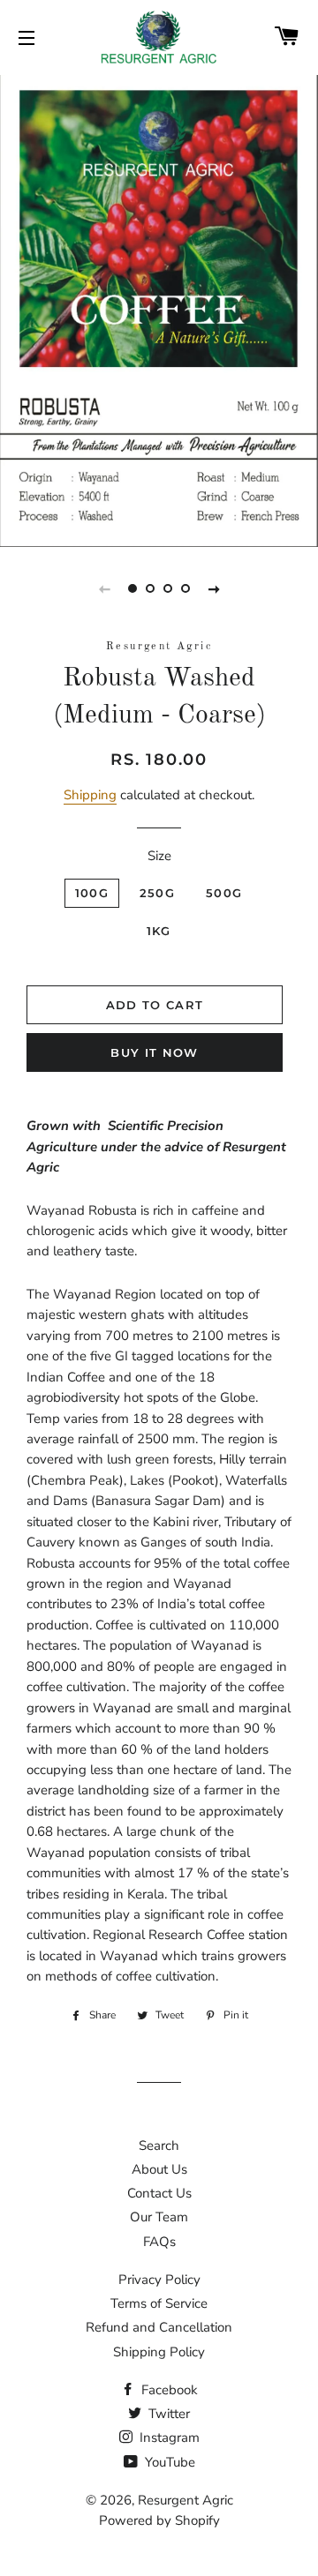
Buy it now (154, 1052)
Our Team (159, 2217)
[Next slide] (214, 588)
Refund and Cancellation (159, 2327)
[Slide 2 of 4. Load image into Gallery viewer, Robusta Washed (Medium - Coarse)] (150, 588)
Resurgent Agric (185, 2500)
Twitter (167, 2414)
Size (159, 856)
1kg (159, 931)
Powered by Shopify (159, 2520)
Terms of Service (159, 2303)
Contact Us (159, 2193)
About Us (159, 2169)
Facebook (168, 2390)
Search (159, 2145)
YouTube (168, 2462)
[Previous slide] (104, 588)
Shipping (90, 795)
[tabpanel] (159, 309)
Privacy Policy (159, 2280)
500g (224, 893)
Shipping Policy (159, 2352)
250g (157, 893)
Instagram (168, 2437)
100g (92, 893)
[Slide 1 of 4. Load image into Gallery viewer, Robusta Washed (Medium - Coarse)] (132, 588)
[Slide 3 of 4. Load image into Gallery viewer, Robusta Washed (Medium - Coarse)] (168, 588)
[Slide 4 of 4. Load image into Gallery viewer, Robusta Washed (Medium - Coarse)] (185, 588)
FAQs (159, 2242)
